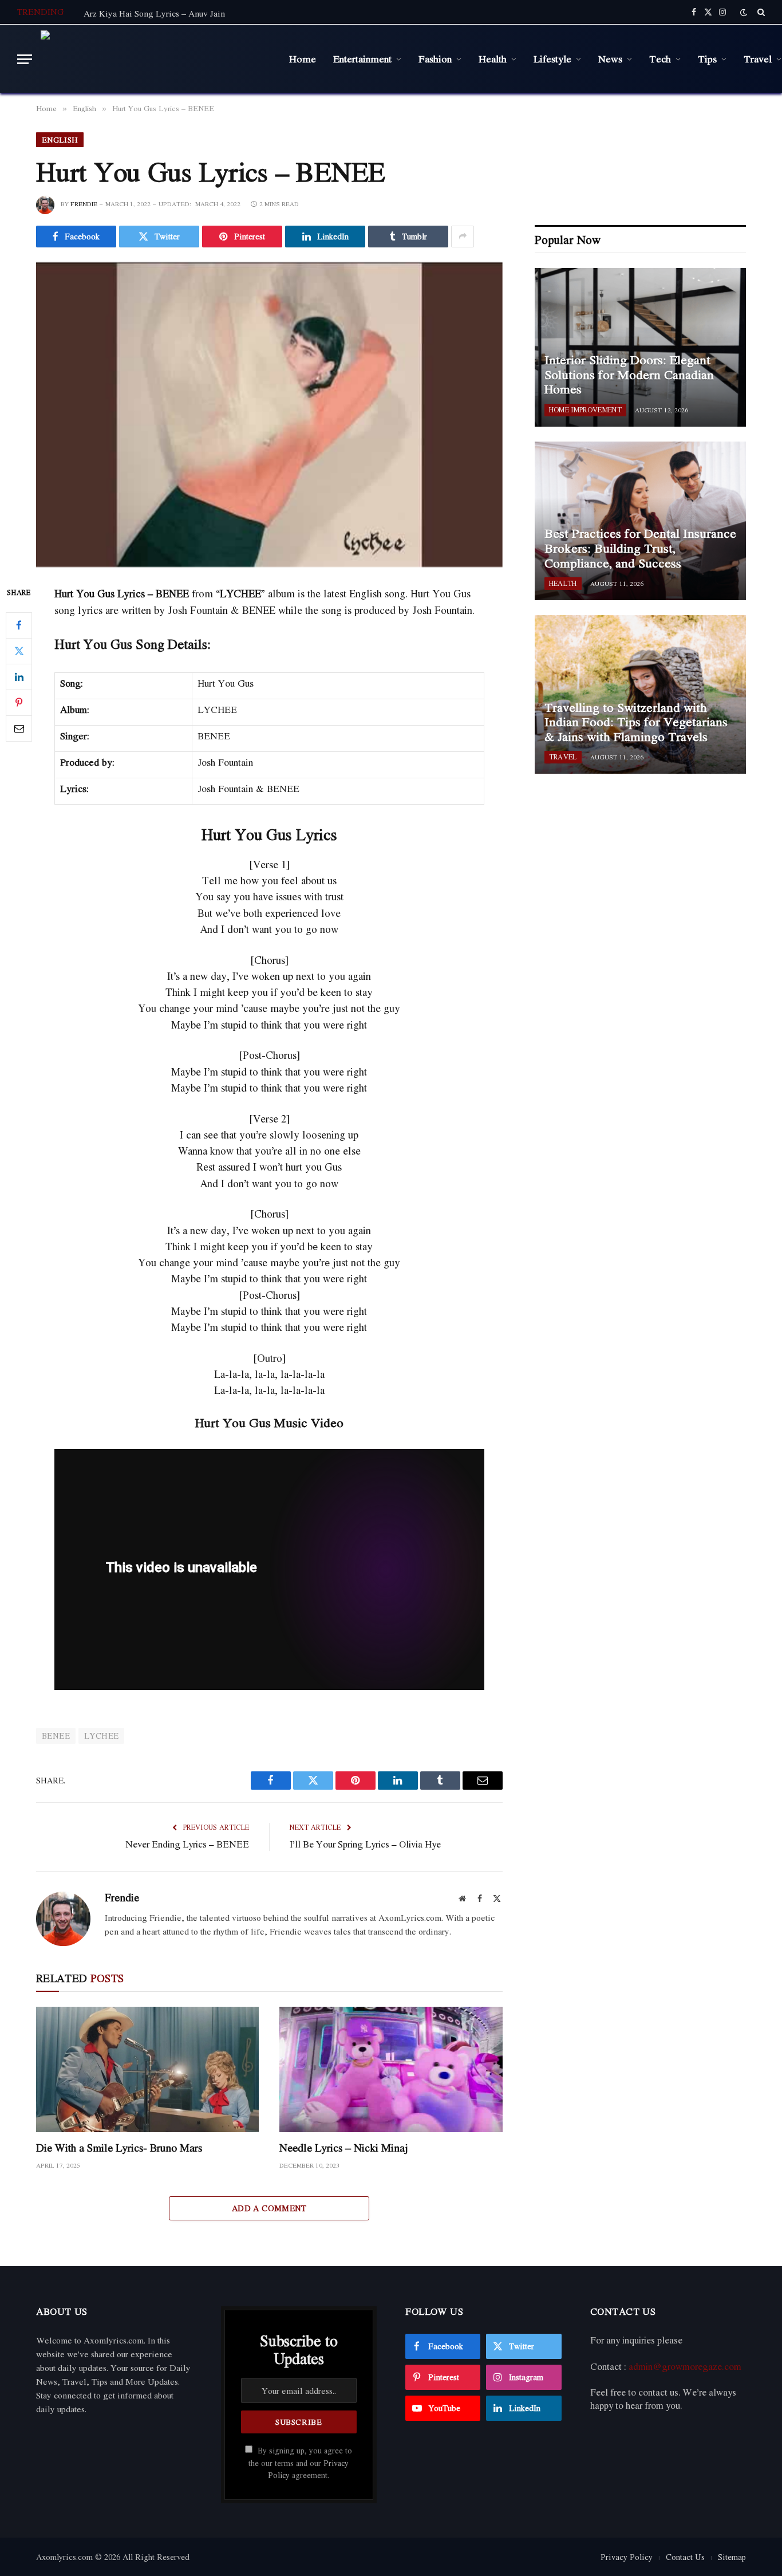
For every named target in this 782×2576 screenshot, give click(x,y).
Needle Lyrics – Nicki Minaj (344, 2148)
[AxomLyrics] (156, 59)
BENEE (56, 1736)
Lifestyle (552, 58)
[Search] (760, 12)
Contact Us (685, 2557)
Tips (707, 58)
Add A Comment (269, 2208)
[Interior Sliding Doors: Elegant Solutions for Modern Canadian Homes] (640, 347)
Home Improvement (585, 410)
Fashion (435, 58)
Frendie (84, 204)
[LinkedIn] (19, 677)
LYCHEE (101, 1736)
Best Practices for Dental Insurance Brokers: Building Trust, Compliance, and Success (640, 548)
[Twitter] (19, 651)
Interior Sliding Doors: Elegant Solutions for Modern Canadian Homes (629, 375)
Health (493, 58)
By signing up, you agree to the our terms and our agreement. (300, 2463)
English (60, 140)
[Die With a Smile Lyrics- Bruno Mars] (147, 2069)
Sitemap (732, 2557)
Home (303, 58)
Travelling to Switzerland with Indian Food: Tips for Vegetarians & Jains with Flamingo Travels (636, 722)
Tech (660, 58)
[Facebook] (19, 625)
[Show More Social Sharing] (463, 237)
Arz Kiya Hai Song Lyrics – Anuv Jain (154, 13)
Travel (563, 757)
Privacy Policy (627, 2557)
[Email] (19, 728)
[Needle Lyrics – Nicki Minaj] (391, 2069)
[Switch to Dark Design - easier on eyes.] (744, 12)
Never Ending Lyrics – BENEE (187, 1844)
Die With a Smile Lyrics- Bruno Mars (119, 2148)
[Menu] (25, 59)
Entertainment (362, 58)
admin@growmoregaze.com (685, 2366)
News (610, 58)
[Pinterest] (19, 703)
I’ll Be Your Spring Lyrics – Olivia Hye (365, 1844)
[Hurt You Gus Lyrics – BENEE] (269, 415)
